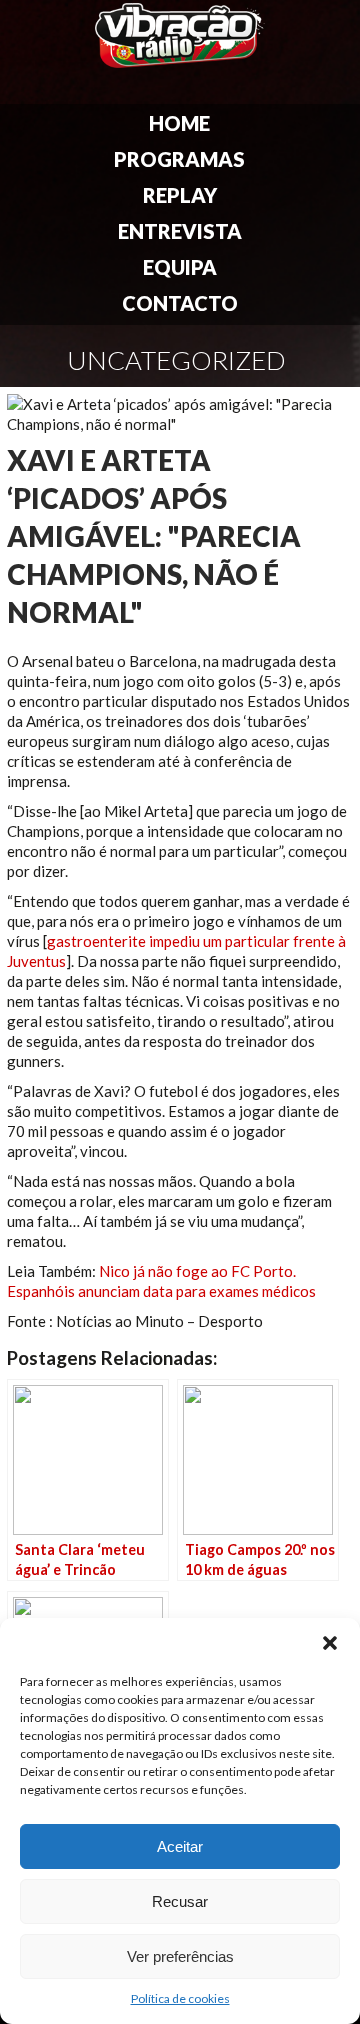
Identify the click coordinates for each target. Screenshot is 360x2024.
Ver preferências (180, 1956)
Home (179, 123)
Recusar (180, 1901)
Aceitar (180, 1846)
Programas (179, 159)
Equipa (180, 267)
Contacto (180, 303)
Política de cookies (180, 1998)
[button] (330, 1643)
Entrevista (180, 231)
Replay (180, 195)
